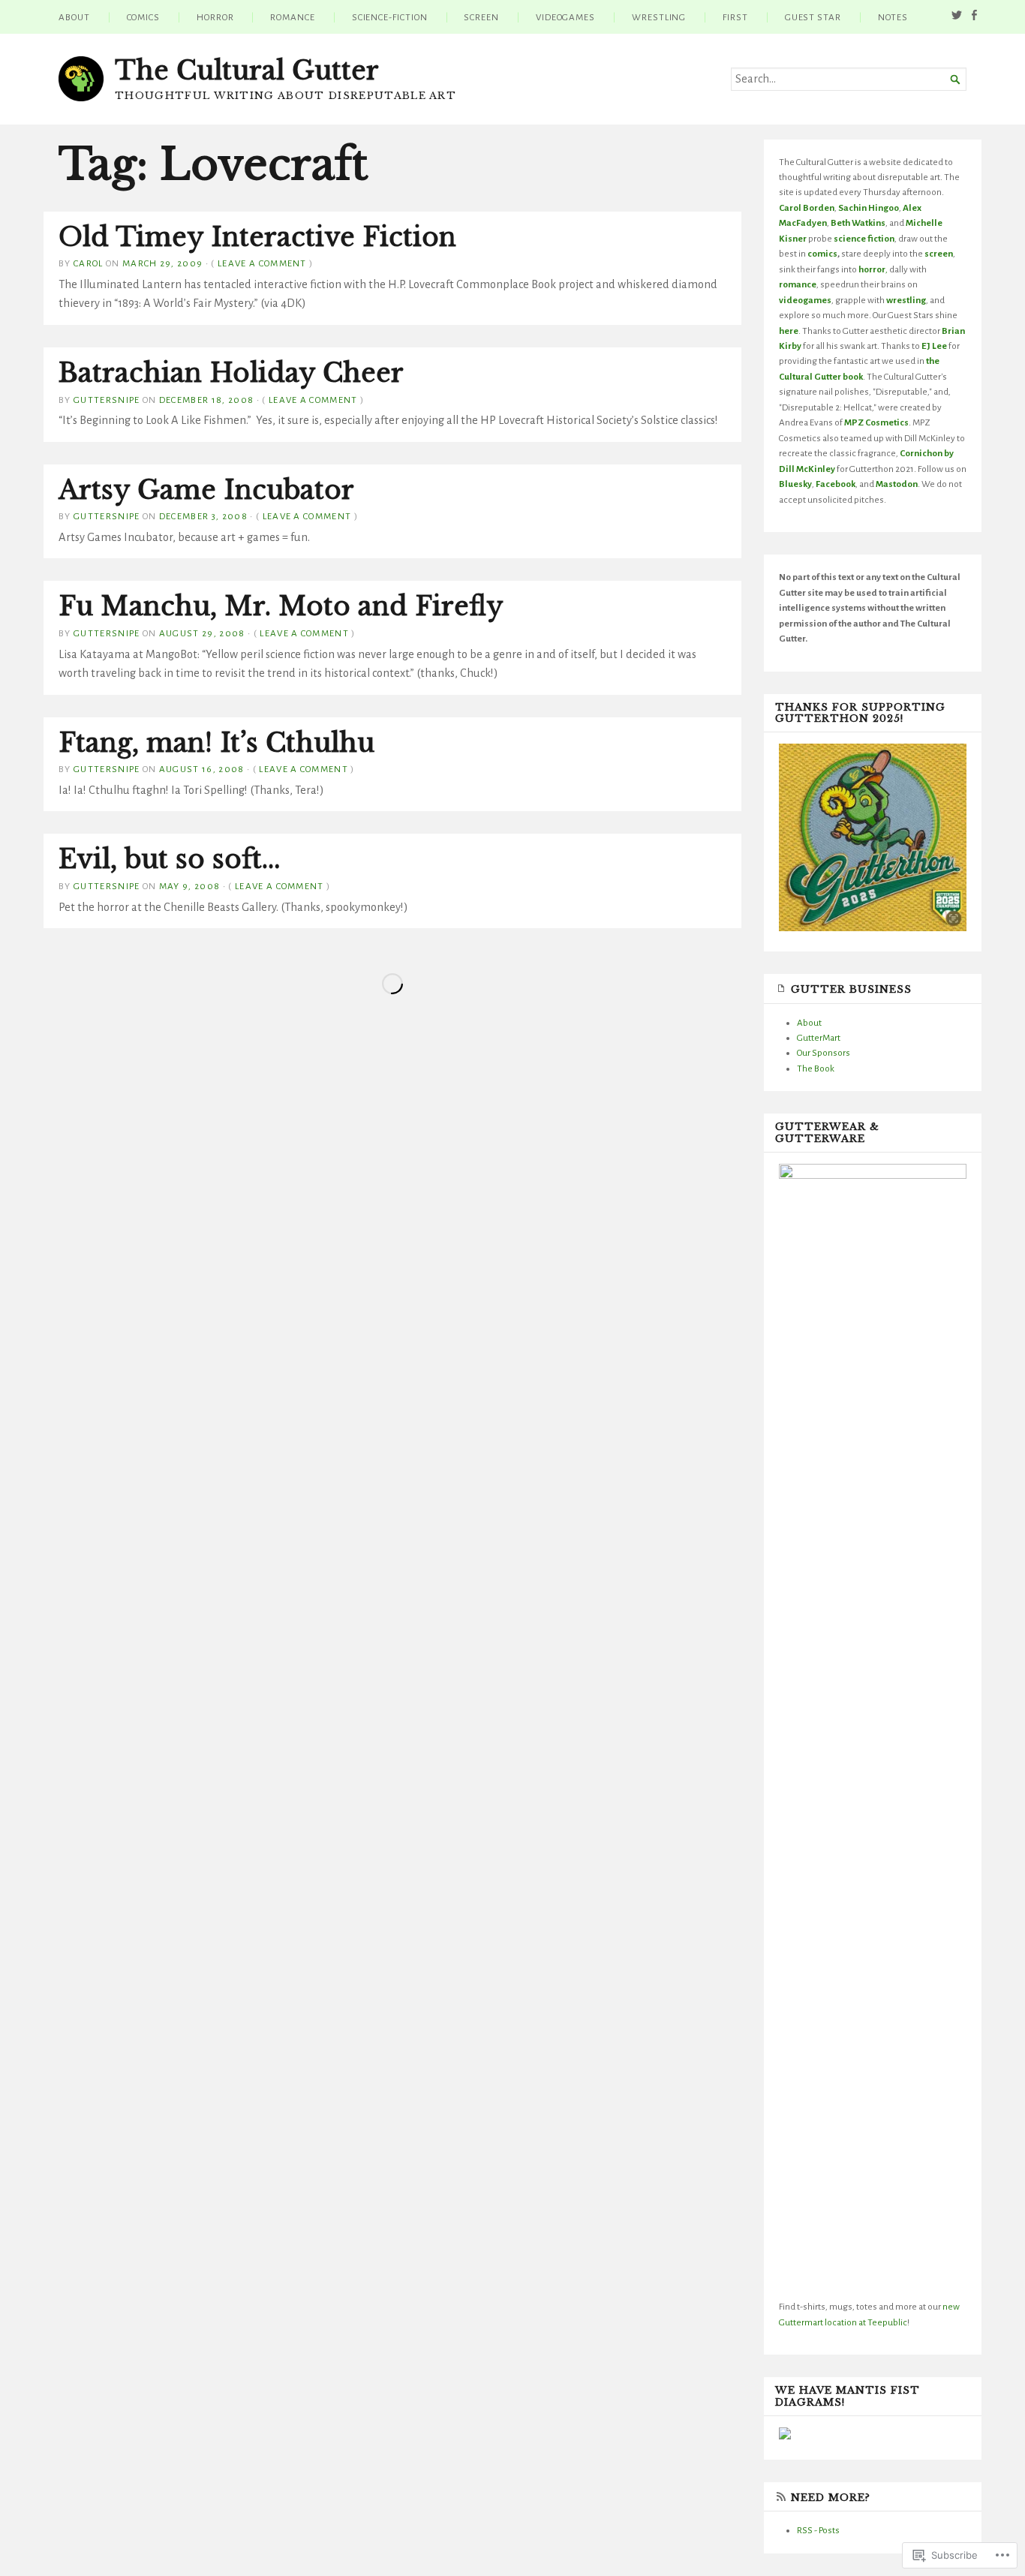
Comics (144, 17)
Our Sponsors (824, 1053)
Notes (893, 17)
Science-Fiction (390, 17)
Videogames (565, 17)
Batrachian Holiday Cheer (231, 373)
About (74, 17)
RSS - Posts (818, 2530)
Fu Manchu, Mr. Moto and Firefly (281, 606)
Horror (215, 17)
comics (822, 254)
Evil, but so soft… (170, 859)
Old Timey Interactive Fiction (257, 237)
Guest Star (813, 17)
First (735, 17)
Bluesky (795, 484)
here (789, 331)
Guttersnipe (107, 400)
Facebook (836, 484)
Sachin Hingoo (869, 208)
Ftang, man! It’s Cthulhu (216, 743)
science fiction (864, 239)
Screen (481, 17)
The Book (816, 1069)
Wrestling (659, 17)
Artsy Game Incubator (206, 490)
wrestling (906, 300)
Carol (89, 263)
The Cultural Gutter (247, 71)
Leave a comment (262, 263)
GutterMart (819, 1038)
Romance (292, 17)
